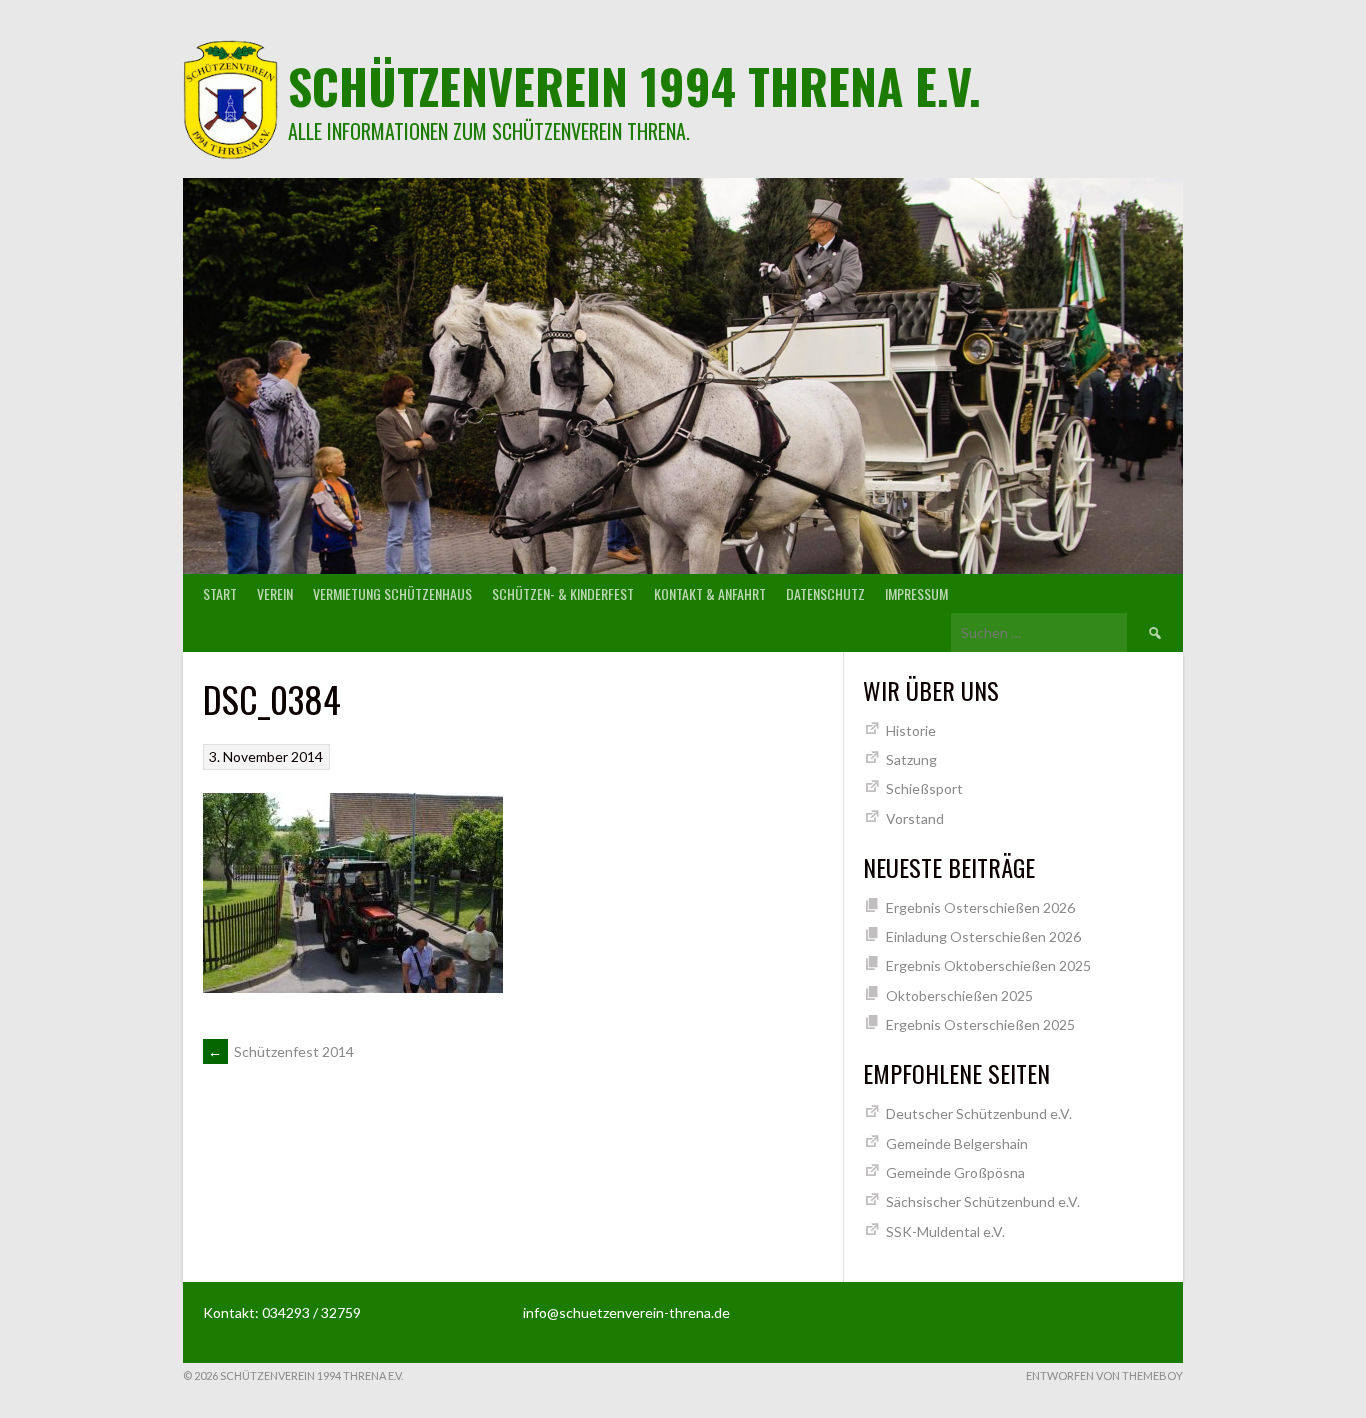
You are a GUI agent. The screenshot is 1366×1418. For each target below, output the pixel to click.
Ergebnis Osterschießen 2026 (980, 907)
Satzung (911, 759)
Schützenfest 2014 (281, 1051)
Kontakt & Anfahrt (710, 593)
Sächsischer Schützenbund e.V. (983, 1201)
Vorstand (915, 818)
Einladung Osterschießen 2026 (983, 936)
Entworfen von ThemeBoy (1104, 1375)
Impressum (916, 593)
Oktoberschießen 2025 (959, 995)
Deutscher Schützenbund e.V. (979, 1113)
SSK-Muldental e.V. (945, 1231)
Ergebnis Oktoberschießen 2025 (988, 965)
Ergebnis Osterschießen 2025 (980, 1024)
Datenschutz (825, 593)
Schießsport (924, 788)
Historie (911, 730)
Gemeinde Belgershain (957, 1143)
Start (220, 593)
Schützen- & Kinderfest (563, 593)
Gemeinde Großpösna (955, 1172)
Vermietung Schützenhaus (392, 593)
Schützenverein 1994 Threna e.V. (634, 85)
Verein (275, 593)
